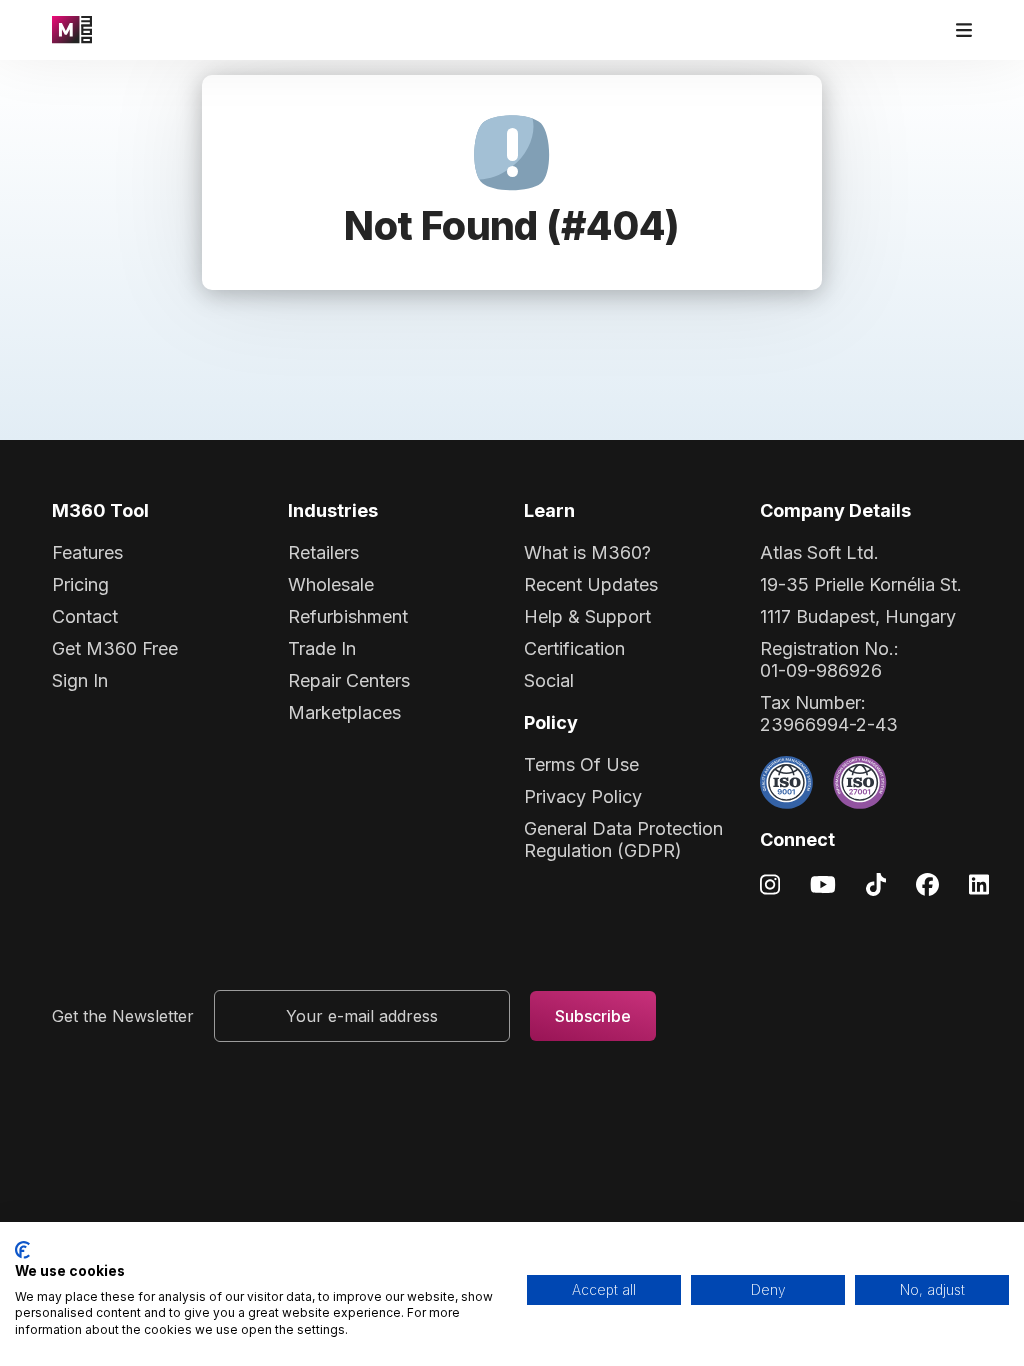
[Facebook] (927, 883)
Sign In (80, 680)
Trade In (322, 648)
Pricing (80, 584)
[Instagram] (770, 883)
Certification (574, 648)
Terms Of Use (581, 764)
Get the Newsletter (123, 1016)
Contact (85, 616)
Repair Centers (349, 680)
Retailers (323, 552)
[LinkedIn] (979, 883)
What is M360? (587, 552)
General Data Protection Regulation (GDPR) (623, 839)
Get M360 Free (115, 648)
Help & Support (587, 616)
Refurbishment (348, 616)
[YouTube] (823, 883)
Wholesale (331, 584)
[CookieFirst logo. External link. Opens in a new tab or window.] (22, 1250)
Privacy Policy (583, 796)
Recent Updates (591, 584)
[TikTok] (876, 883)
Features (87, 552)
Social (549, 680)
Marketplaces (344, 712)
